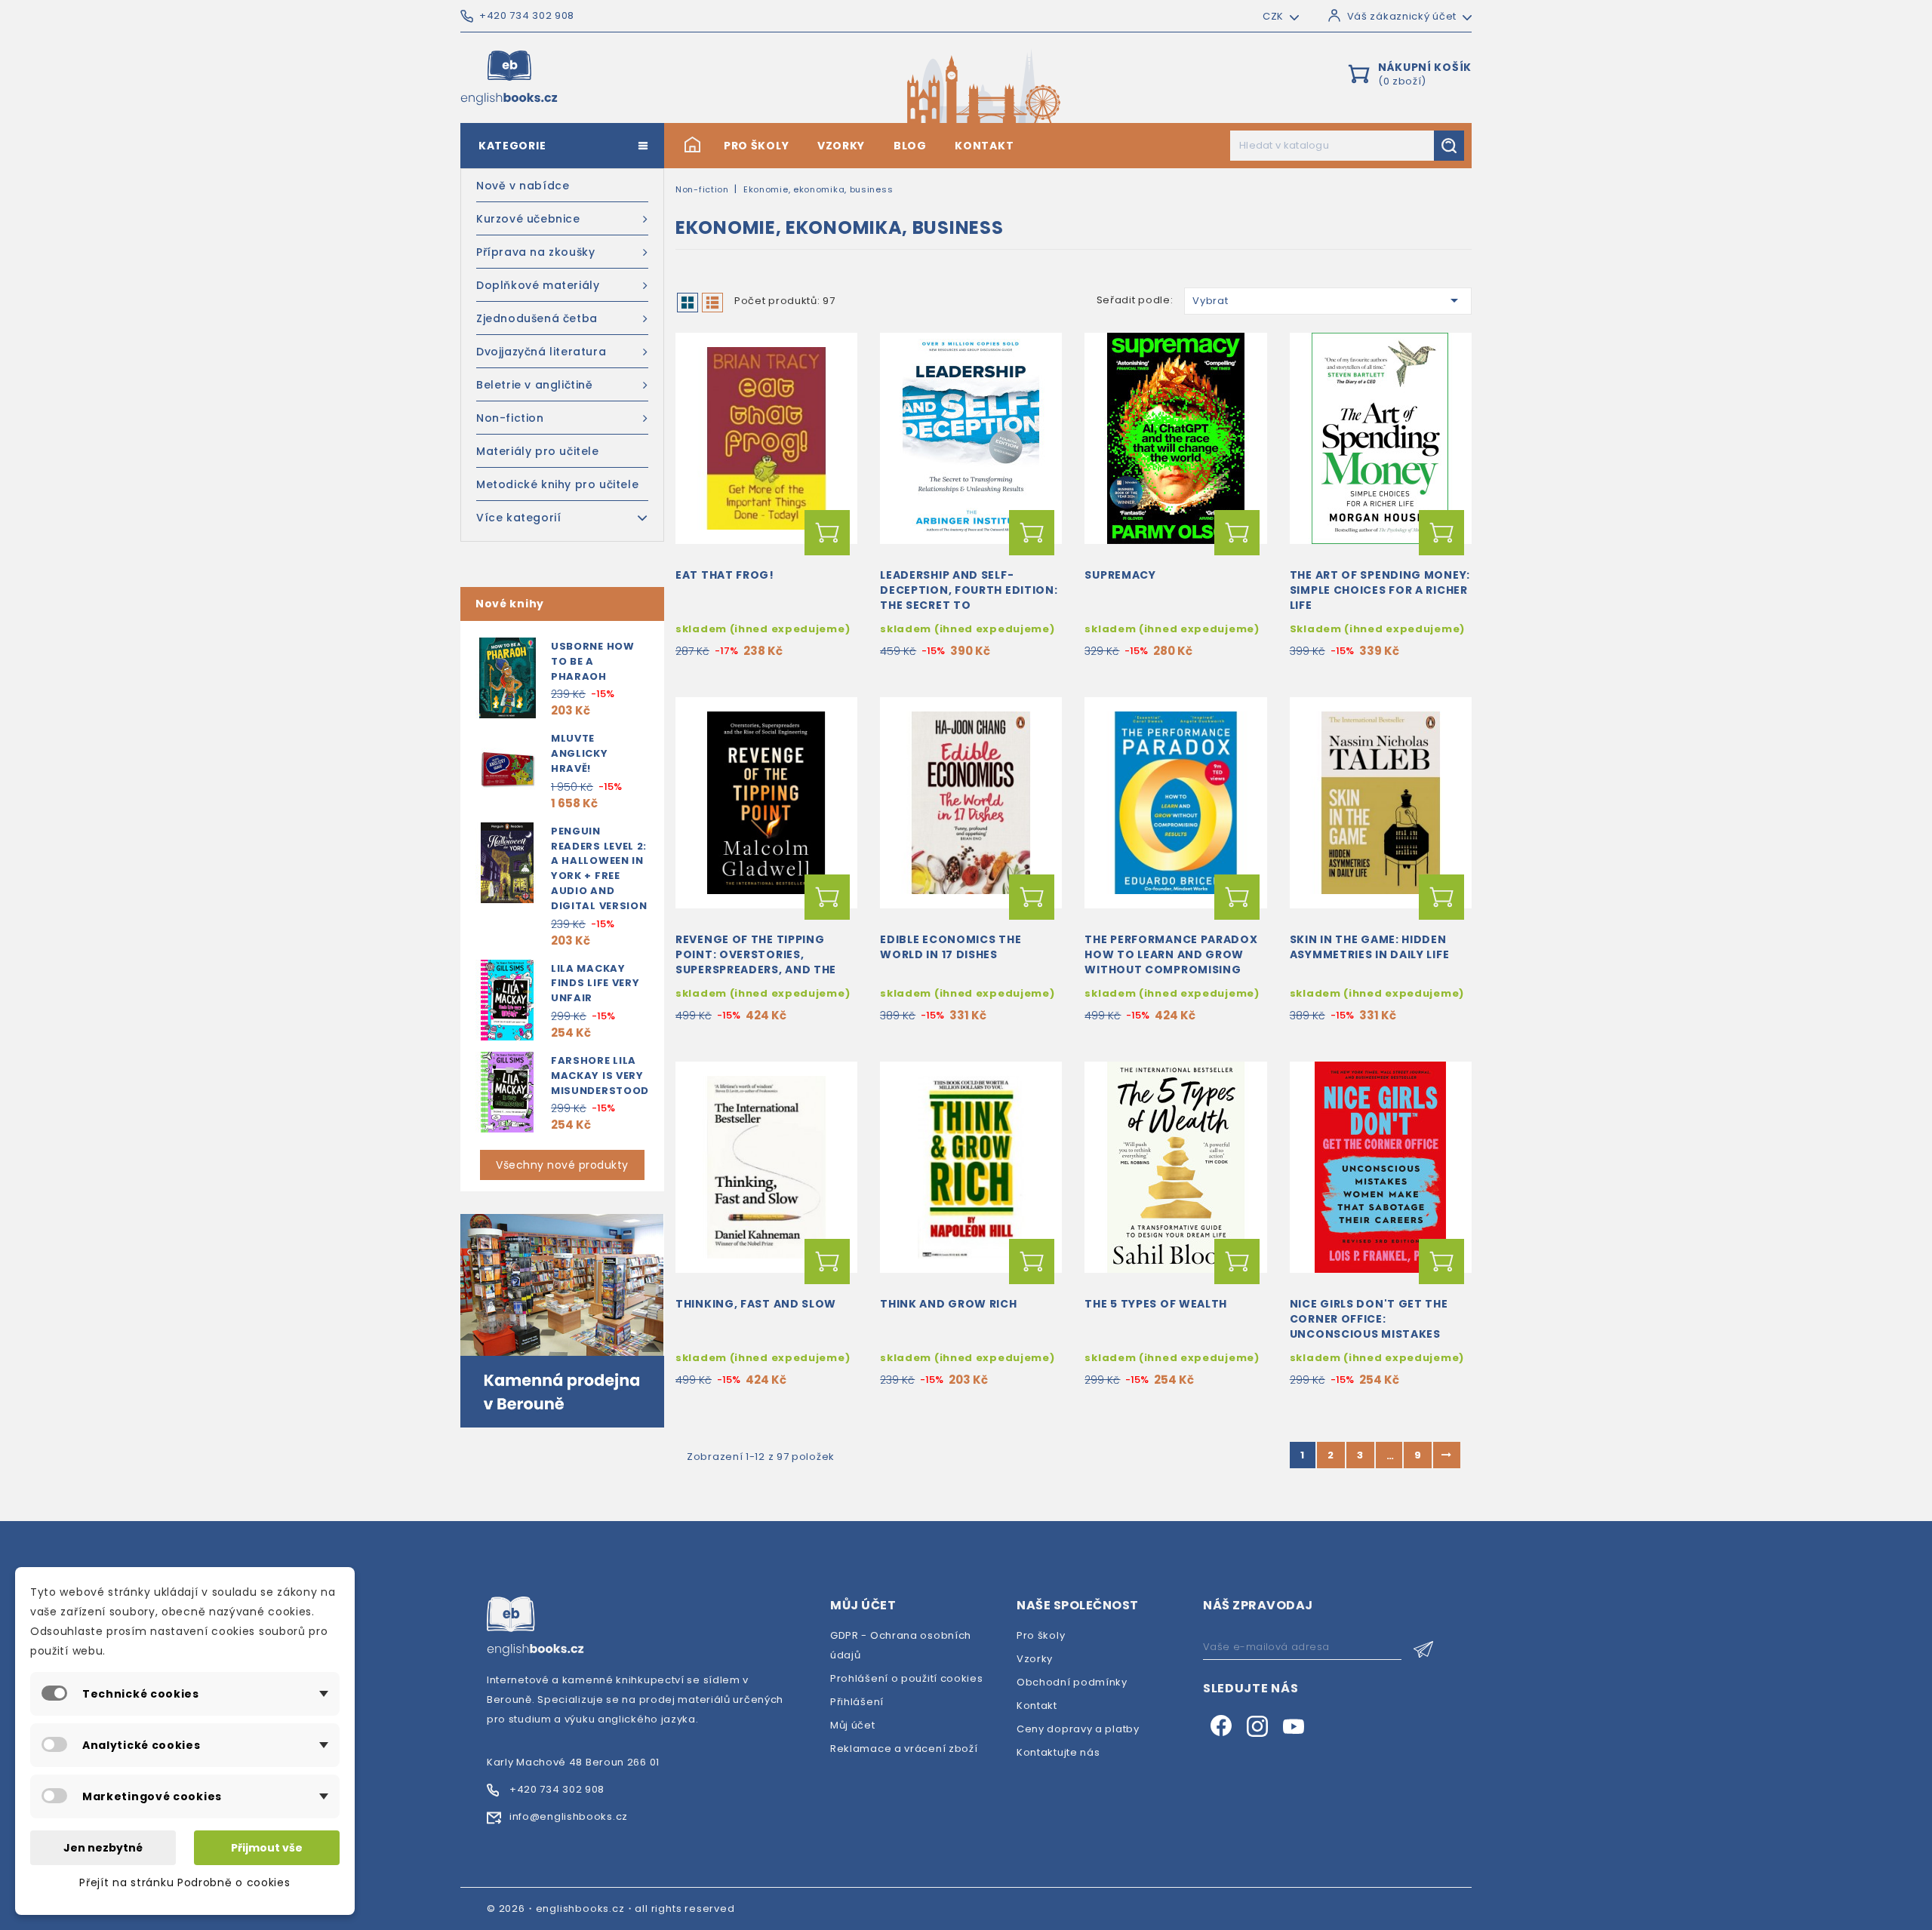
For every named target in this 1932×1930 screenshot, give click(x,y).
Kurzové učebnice (528, 219)
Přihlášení (857, 1702)
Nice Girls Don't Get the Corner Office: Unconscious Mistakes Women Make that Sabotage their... (1369, 1334)
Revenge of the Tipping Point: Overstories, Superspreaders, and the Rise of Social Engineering (761, 962)
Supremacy (1120, 575)
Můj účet (853, 1725)
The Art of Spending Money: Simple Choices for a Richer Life (1380, 590)
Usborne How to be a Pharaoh (593, 661)
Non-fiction (510, 418)
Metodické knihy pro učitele (557, 484)
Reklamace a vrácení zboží (904, 1749)
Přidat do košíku (827, 533)
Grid (688, 303)
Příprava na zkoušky (535, 252)
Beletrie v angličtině (535, 385)
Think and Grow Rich (948, 1304)
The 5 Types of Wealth (1156, 1304)
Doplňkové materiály (538, 285)
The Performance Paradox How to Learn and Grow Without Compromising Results (1171, 962)
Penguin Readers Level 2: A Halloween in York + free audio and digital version (599, 868)
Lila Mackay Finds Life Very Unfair (595, 983)
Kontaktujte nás (1058, 1752)
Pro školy (756, 146)
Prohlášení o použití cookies (907, 1678)
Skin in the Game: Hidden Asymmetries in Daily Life (1370, 947)
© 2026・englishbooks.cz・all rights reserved (611, 1908)
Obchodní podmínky (1072, 1682)
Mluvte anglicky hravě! (580, 753)
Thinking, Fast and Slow (756, 1304)
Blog (910, 146)
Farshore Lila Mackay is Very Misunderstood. (602, 1076)
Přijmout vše (267, 1848)
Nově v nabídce (523, 186)
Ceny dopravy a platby (1078, 1729)
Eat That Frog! (725, 575)
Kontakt (984, 146)
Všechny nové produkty (562, 1165)
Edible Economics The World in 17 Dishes (951, 947)
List (712, 303)
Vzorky (841, 146)
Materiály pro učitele (538, 451)
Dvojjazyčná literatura (541, 352)
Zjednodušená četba (537, 318)
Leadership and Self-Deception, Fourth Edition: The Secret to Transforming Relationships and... (969, 605)
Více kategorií (518, 518)
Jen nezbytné (103, 1848)
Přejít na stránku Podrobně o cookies (185, 1882)
